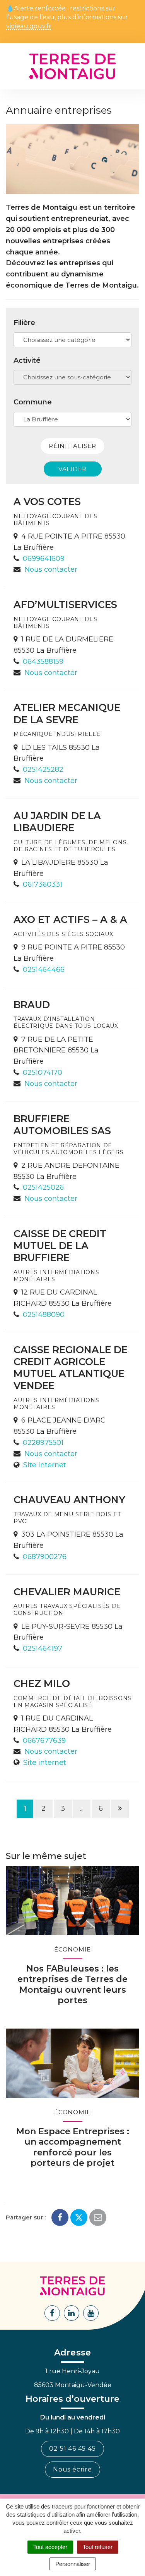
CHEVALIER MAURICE (67, 1592)
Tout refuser (98, 2547)
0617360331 (43, 884)
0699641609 (44, 559)
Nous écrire (72, 2469)
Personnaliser (73, 2564)
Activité (27, 360)
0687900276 (45, 1557)
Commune (33, 402)
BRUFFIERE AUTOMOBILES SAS (62, 1125)
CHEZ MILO (42, 1684)
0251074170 (43, 1072)
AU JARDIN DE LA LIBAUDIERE (57, 822)
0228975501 (43, 1443)
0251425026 (43, 1187)
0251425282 (43, 769)
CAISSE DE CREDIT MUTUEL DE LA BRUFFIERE (60, 1246)
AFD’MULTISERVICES (65, 604)
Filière (24, 323)
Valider (72, 469)
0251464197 (43, 1648)
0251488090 (44, 1315)
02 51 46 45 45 (72, 2449)
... (82, 1808)
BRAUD (32, 1005)
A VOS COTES (47, 502)
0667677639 (44, 1741)
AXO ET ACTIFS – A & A (70, 919)
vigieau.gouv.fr (29, 26)
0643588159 (43, 662)
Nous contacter (51, 569)
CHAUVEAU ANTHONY (69, 1500)
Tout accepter (50, 2547)
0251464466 (44, 970)
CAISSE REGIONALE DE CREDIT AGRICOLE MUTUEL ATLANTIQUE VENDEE (71, 1368)
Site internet (45, 1465)
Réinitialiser (72, 446)
